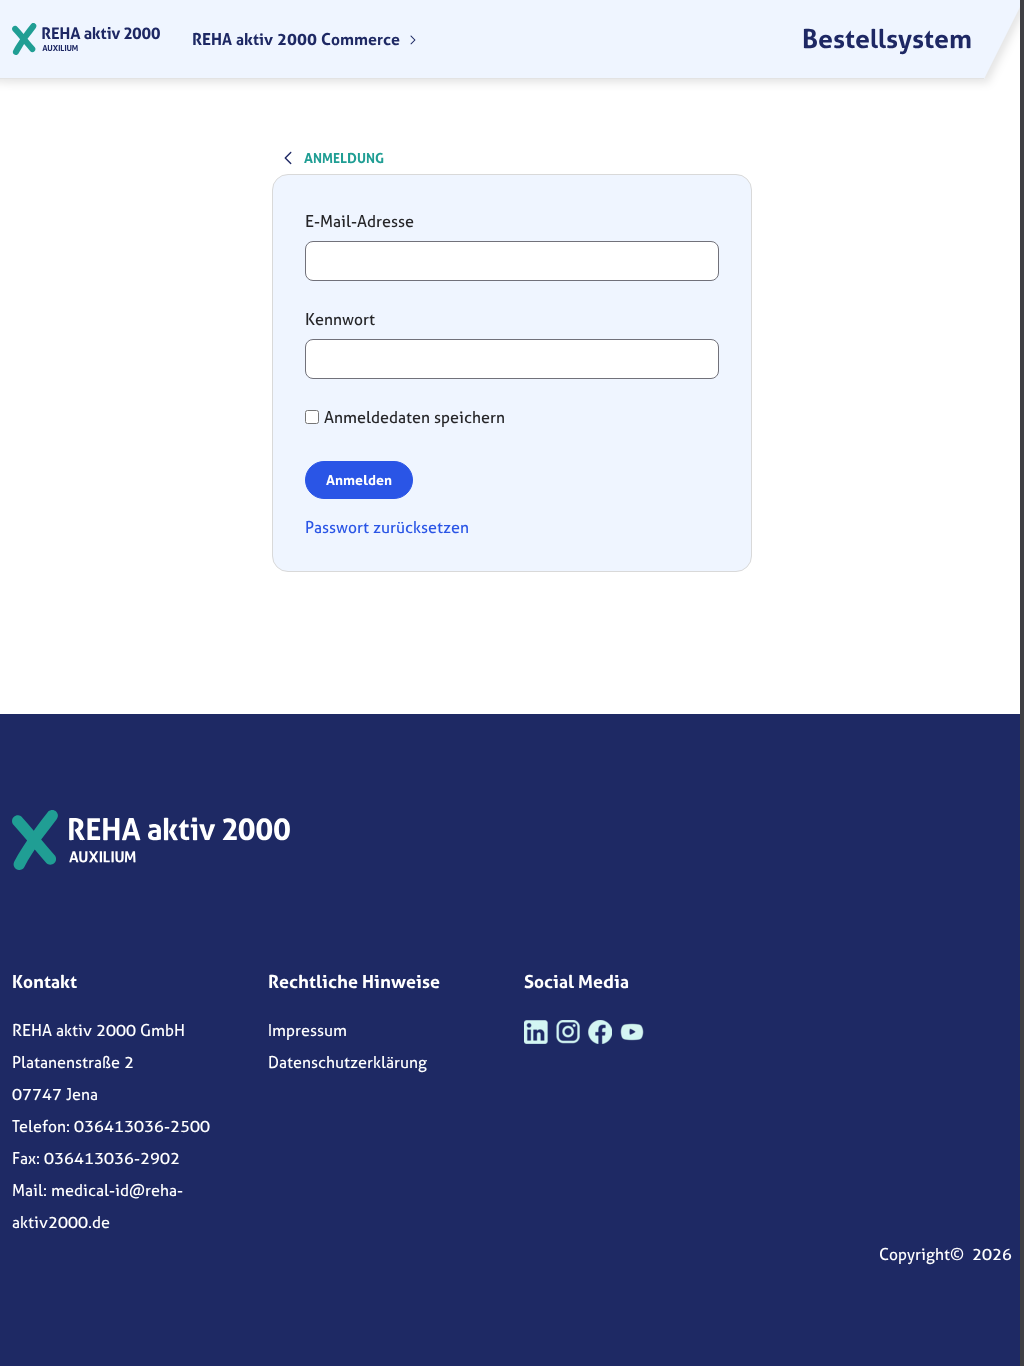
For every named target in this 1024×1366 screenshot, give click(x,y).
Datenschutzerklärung (347, 1062)
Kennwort (340, 319)
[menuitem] (305, 39)
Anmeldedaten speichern (414, 417)
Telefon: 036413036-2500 (111, 1126)
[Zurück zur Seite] (288, 157)
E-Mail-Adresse (359, 221)
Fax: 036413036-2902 (96, 1158)
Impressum (307, 1030)
